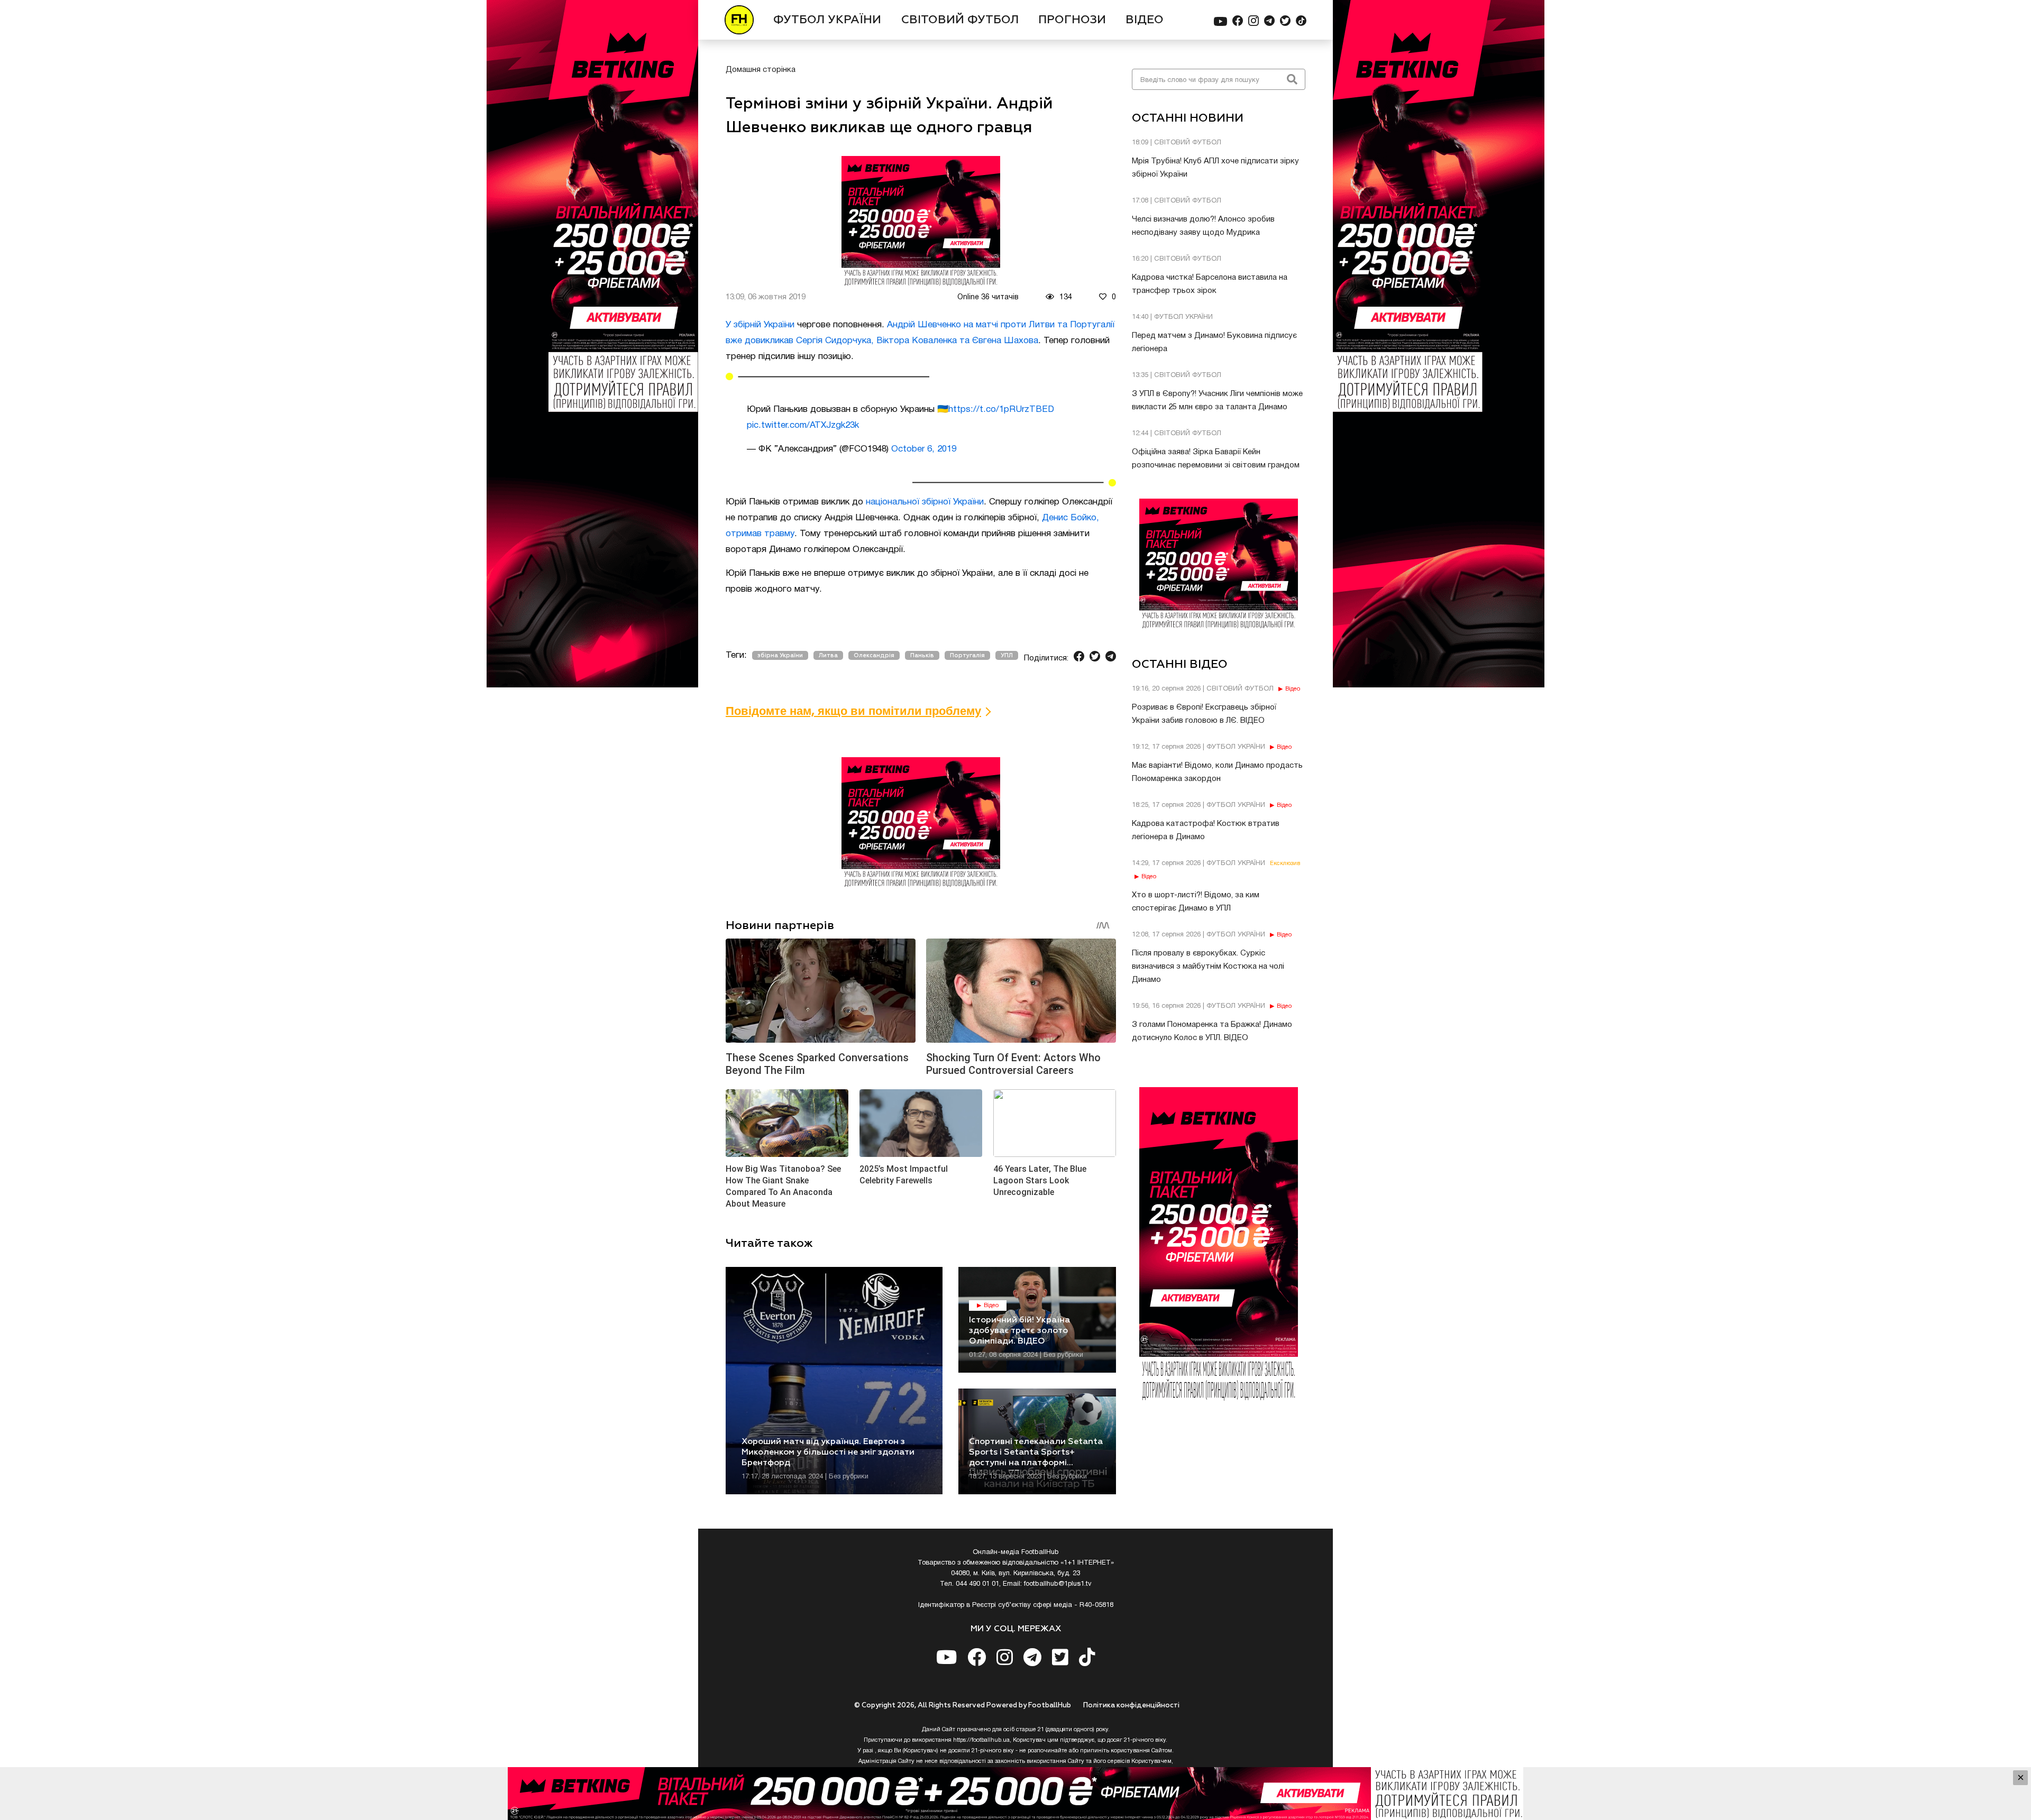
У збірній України (760, 325)
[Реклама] (1015, 1794)
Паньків (922, 655)
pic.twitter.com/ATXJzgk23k (803, 425)
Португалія (967, 655)
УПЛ (1007, 655)
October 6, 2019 (924, 449)
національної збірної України (925, 502)
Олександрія (874, 655)
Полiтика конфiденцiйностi (1131, 1706)
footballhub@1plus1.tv (1058, 1584)
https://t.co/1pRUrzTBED (1001, 410)
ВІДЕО (1145, 20)
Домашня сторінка (761, 70)
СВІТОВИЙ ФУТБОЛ (960, 20)
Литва (828, 655)
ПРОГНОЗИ (1072, 20)
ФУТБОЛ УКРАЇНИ (827, 20)
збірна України (780, 655)
